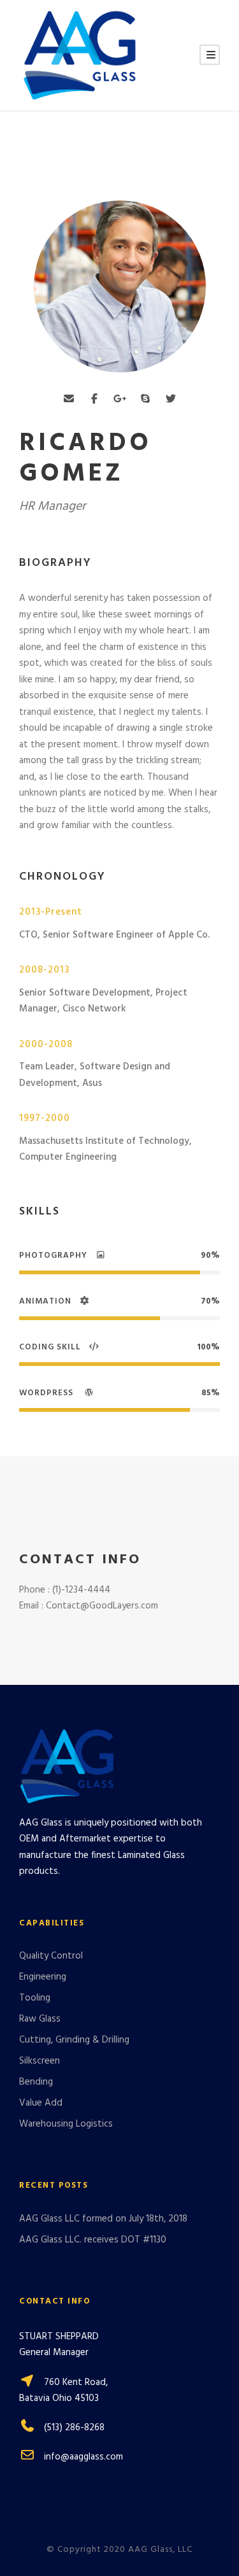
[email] (69, 400)
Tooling (35, 1998)
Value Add (41, 2103)
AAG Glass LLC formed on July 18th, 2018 (103, 2219)
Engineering (43, 1977)
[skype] (145, 400)
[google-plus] (120, 400)
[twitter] (171, 400)
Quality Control (51, 1956)
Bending (36, 2082)
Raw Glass (40, 2019)
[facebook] (94, 400)
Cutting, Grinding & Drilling (74, 2040)
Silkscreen (40, 2061)
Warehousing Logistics (66, 2124)
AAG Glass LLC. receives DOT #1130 (93, 2240)
